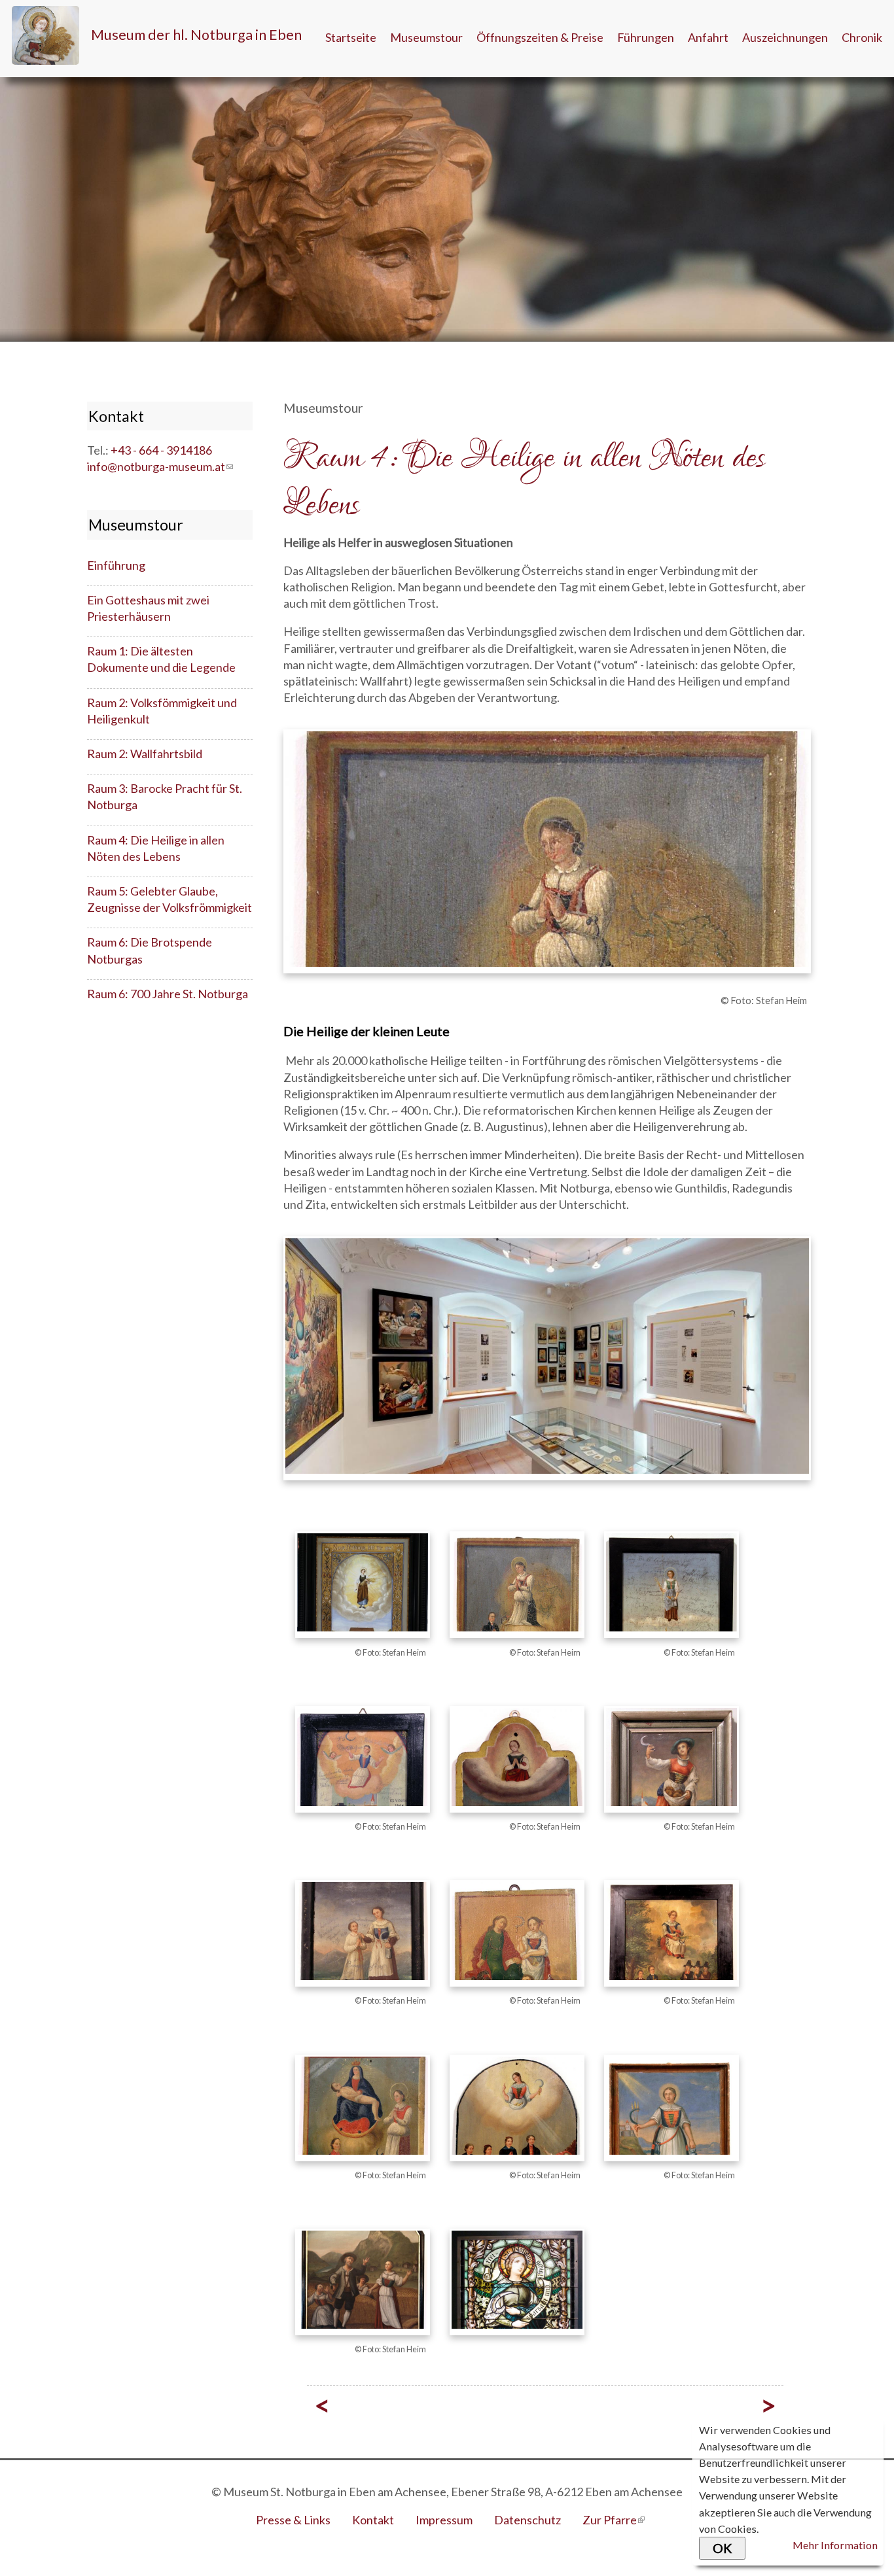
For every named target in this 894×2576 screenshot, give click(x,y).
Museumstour (426, 37)
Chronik (862, 37)
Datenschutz (527, 2520)
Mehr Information (835, 2545)
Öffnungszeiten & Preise (540, 37)
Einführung (116, 565)
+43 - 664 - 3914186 (161, 450)
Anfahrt (708, 37)
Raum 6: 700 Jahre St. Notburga (168, 994)
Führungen (646, 37)
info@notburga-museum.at (160, 466)
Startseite (351, 37)
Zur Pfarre (614, 2520)
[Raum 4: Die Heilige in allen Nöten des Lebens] (517, 2342)
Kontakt (373, 2520)
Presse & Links (293, 2520)
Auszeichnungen (785, 37)
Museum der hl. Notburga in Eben (196, 35)
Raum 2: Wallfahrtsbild (145, 754)
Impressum (444, 2520)
